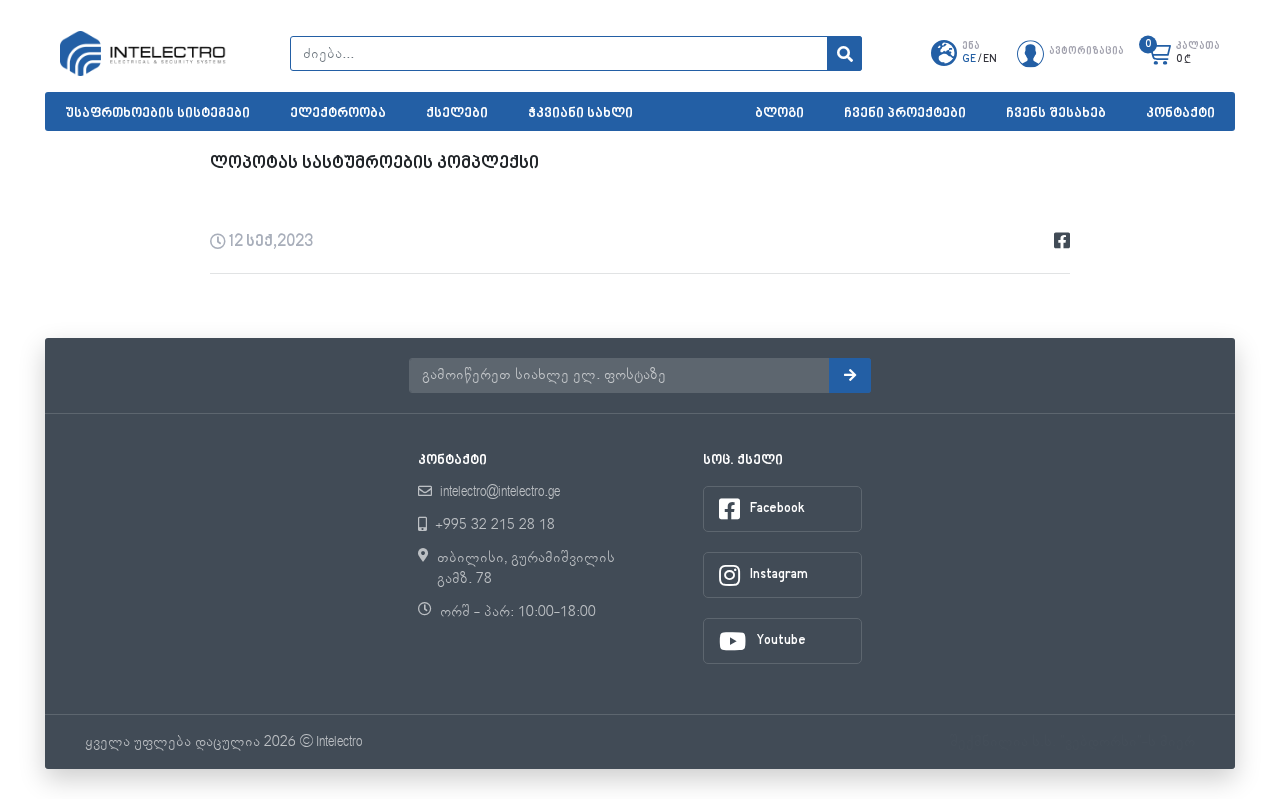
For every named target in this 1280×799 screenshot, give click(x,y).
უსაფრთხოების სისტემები (157, 113)
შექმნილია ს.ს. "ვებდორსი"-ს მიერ (1072, 742)
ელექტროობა (338, 113)
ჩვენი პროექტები (905, 113)
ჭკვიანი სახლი (580, 113)
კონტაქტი (1180, 113)
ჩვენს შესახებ (1056, 113)
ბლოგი (779, 113)
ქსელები (457, 113)
